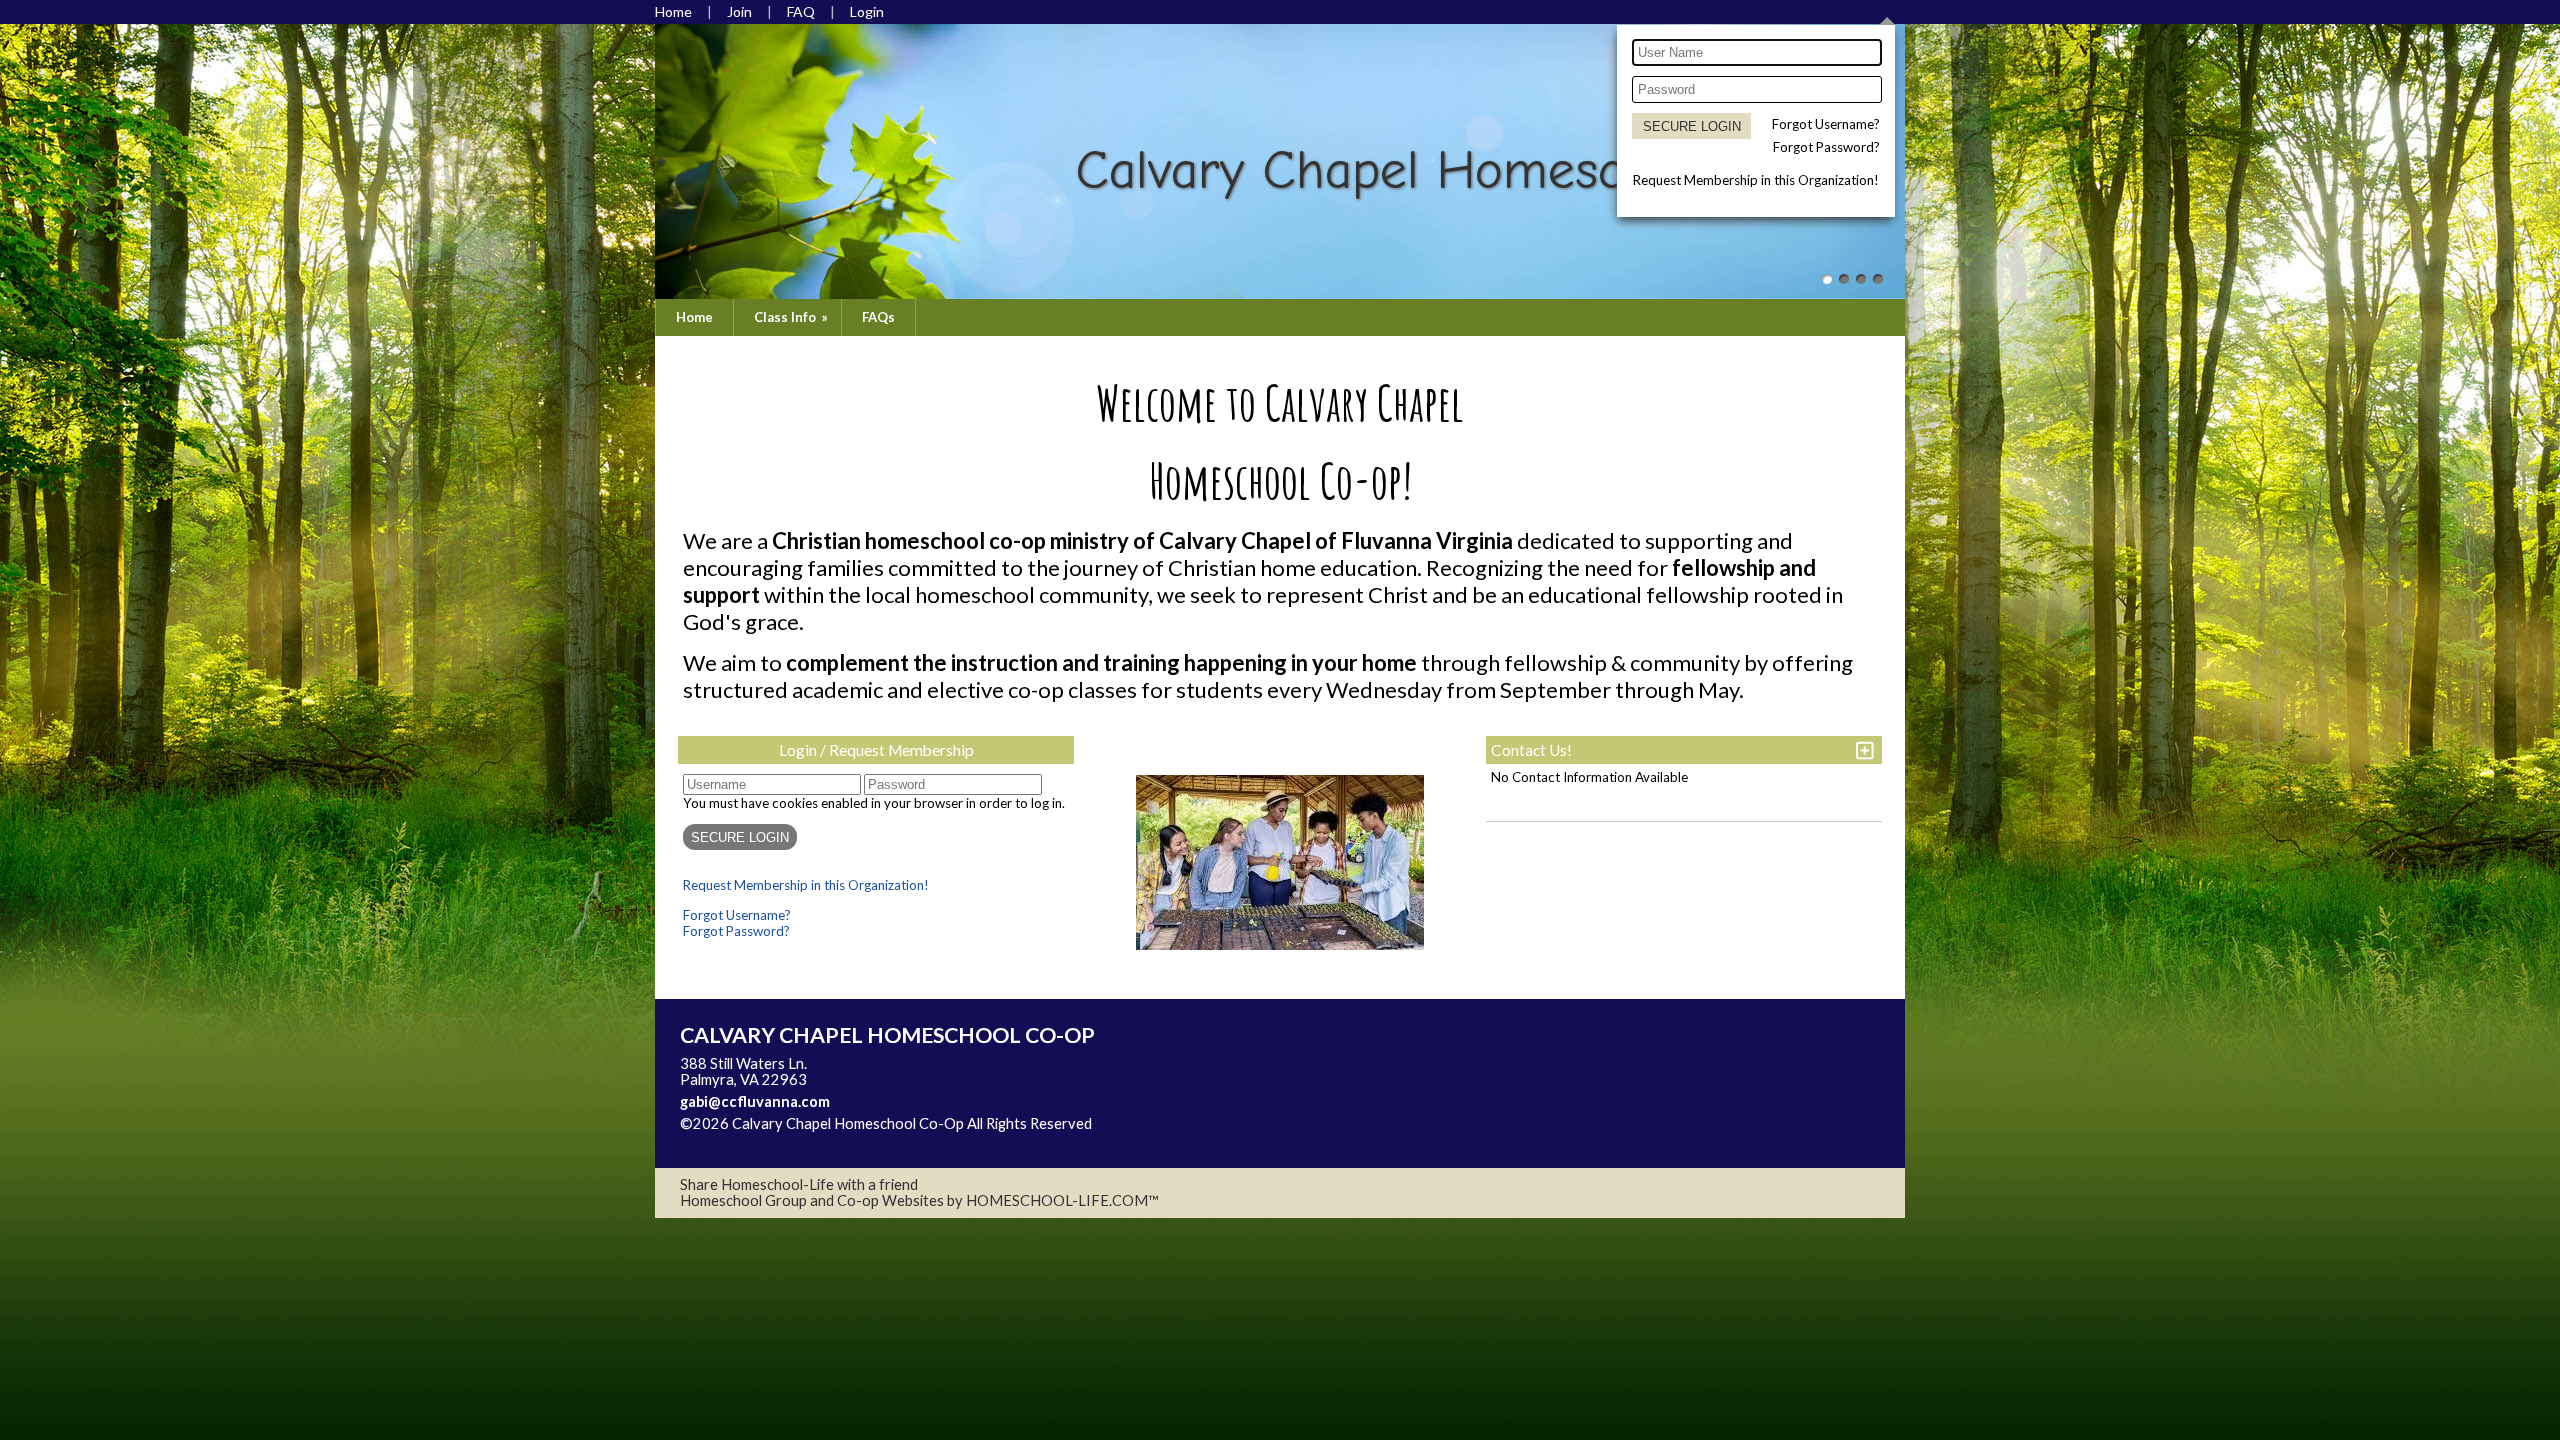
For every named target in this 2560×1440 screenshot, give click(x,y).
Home (694, 317)
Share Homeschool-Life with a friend (799, 1184)
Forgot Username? (1826, 124)
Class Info (792, 317)
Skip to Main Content (764, 1139)
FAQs (878, 317)
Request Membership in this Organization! (1756, 180)
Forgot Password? (1826, 147)
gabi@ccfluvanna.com (755, 1101)
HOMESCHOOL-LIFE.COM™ (1062, 1200)
